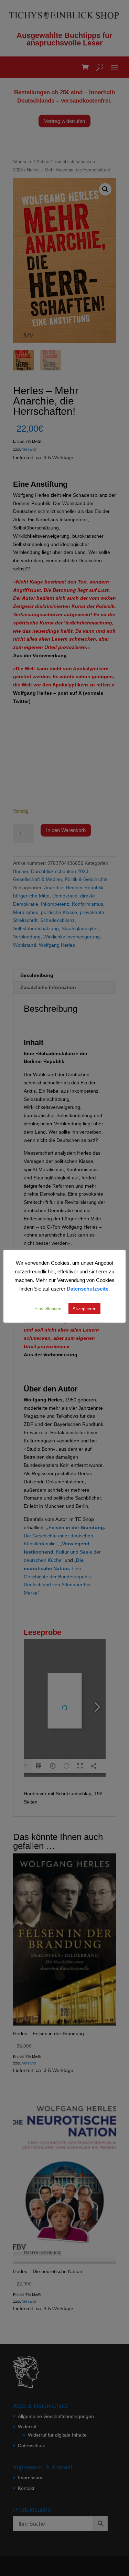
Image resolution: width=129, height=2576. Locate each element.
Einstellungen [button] (48, 1308)
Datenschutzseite (88, 1289)
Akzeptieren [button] (84, 1308)
